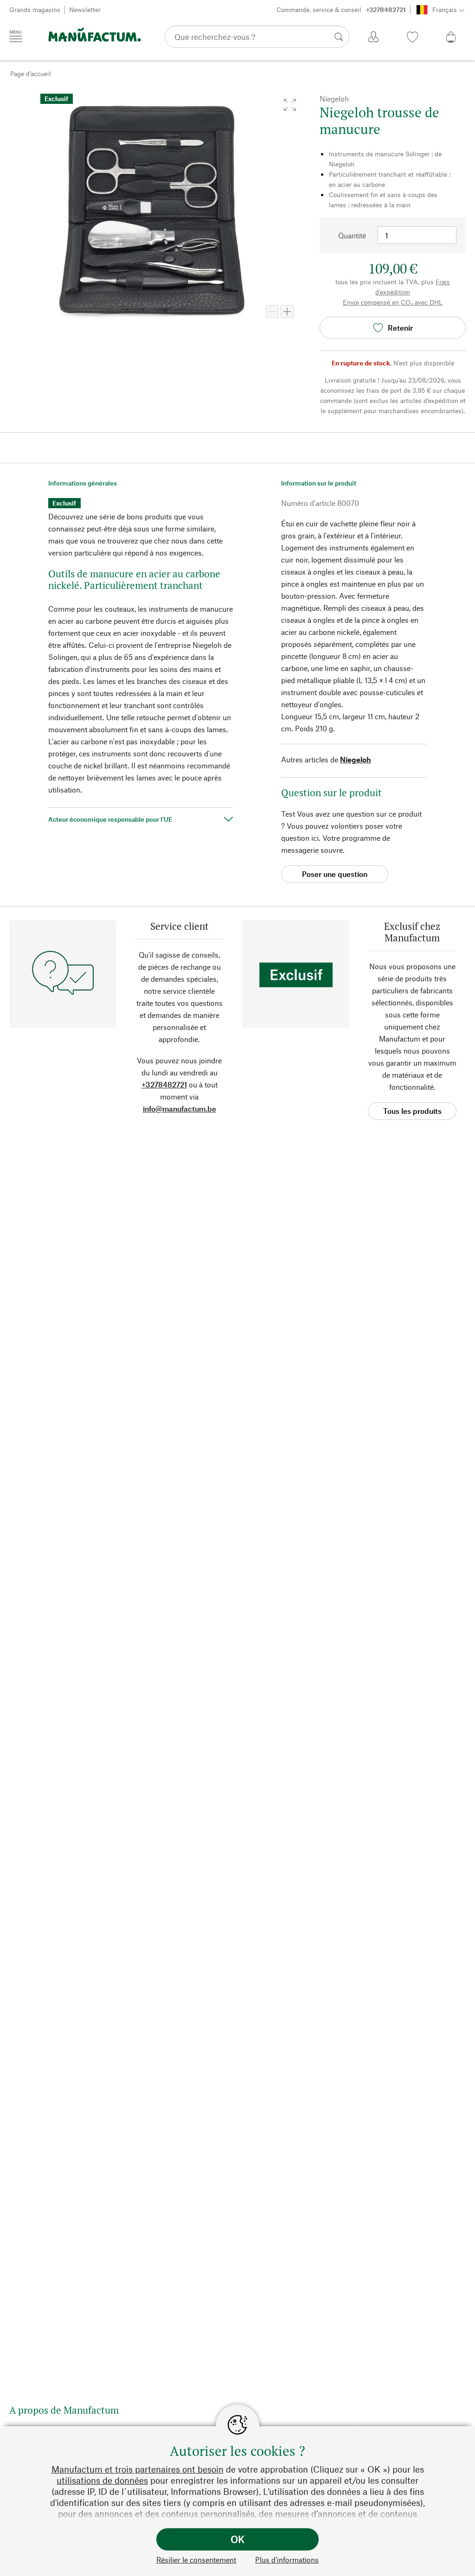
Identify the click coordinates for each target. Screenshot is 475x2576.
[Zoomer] (287, 312)
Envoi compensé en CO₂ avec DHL (393, 302)
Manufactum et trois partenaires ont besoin (138, 2469)
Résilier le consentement (196, 2560)
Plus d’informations (287, 2560)
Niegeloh (356, 759)
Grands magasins (35, 10)
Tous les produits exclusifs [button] (412, 1113)
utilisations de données (102, 2480)
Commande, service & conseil (341, 10)
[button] (290, 105)
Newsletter (85, 10)
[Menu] (16, 36)
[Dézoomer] (272, 312)
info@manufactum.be (180, 1109)
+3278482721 (164, 1084)
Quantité (352, 235)
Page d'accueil (31, 74)
